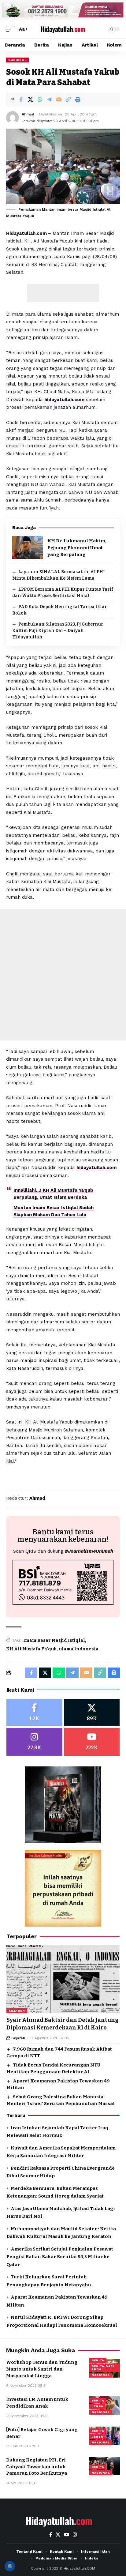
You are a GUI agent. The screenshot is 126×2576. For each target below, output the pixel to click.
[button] (11, 29)
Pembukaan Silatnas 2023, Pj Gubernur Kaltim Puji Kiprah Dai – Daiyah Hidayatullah (58, 631)
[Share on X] (30, 100)
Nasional (17, 60)
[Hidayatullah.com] (63, 29)
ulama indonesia (79, 1649)
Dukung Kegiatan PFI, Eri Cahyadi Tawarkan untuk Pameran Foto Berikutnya (37, 2467)
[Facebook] (34, 1713)
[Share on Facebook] (21, 100)
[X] (92, 1713)
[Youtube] (92, 1742)
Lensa (97, 2406)
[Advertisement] (63, 293)
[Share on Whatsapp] (40, 100)
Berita (98, 2360)
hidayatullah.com (64, 400)
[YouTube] (67, 2535)
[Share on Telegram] (49, 100)
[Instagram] (34, 1742)
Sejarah (17, 2011)
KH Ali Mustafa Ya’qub (31, 1649)
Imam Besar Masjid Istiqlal (54, 1640)
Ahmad (28, 114)
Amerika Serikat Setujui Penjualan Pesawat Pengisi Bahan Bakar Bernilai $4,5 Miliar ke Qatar (60, 2257)
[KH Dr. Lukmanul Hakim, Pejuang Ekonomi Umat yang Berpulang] (28, 548)
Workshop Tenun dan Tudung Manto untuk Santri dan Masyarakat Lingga (42, 2369)
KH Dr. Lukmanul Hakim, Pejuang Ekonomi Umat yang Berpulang (77, 548)
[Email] (59, 100)
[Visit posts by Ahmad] (13, 118)
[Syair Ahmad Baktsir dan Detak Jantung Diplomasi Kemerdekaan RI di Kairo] (63, 1979)
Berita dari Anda (103, 2368)
